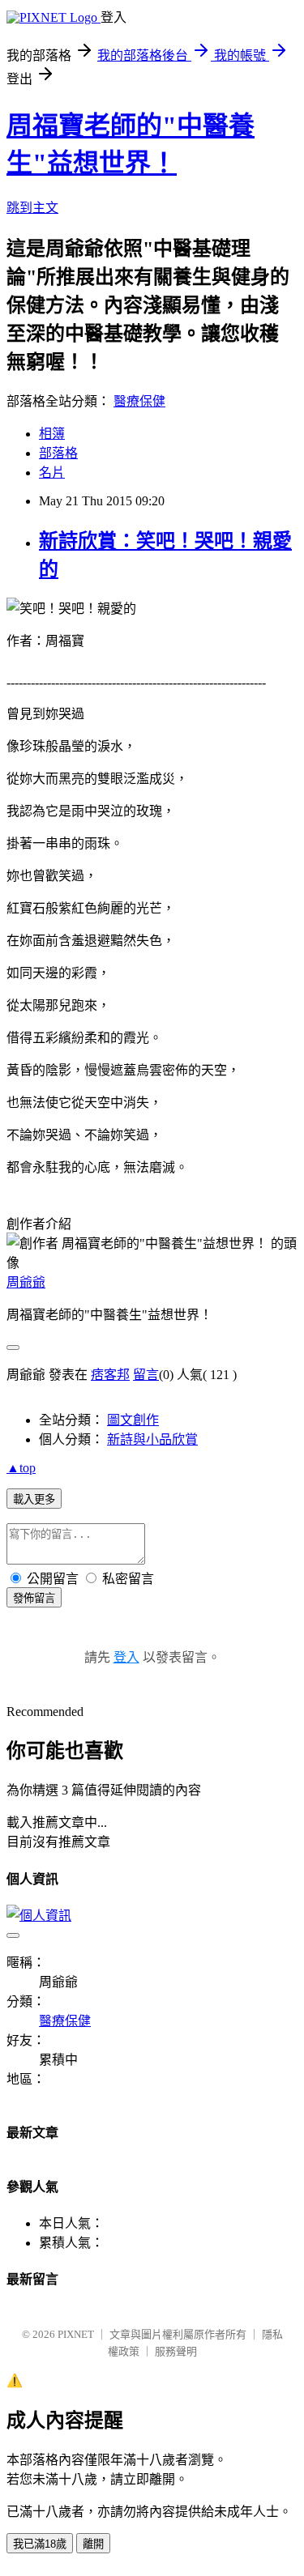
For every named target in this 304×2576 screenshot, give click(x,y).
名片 (52, 473)
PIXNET (76, 2334)
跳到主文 (32, 208)
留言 (146, 1375)
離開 (93, 2544)
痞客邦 (110, 1375)
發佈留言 (34, 1598)
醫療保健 (139, 401)
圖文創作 (133, 1420)
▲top (21, 1468)
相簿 (52, 434)
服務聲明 (176, 2351)
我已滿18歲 (40, 2544)
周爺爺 (26, 1282)
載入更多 (34, 1499)
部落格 (58, 453)
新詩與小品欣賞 (152, 1439)
